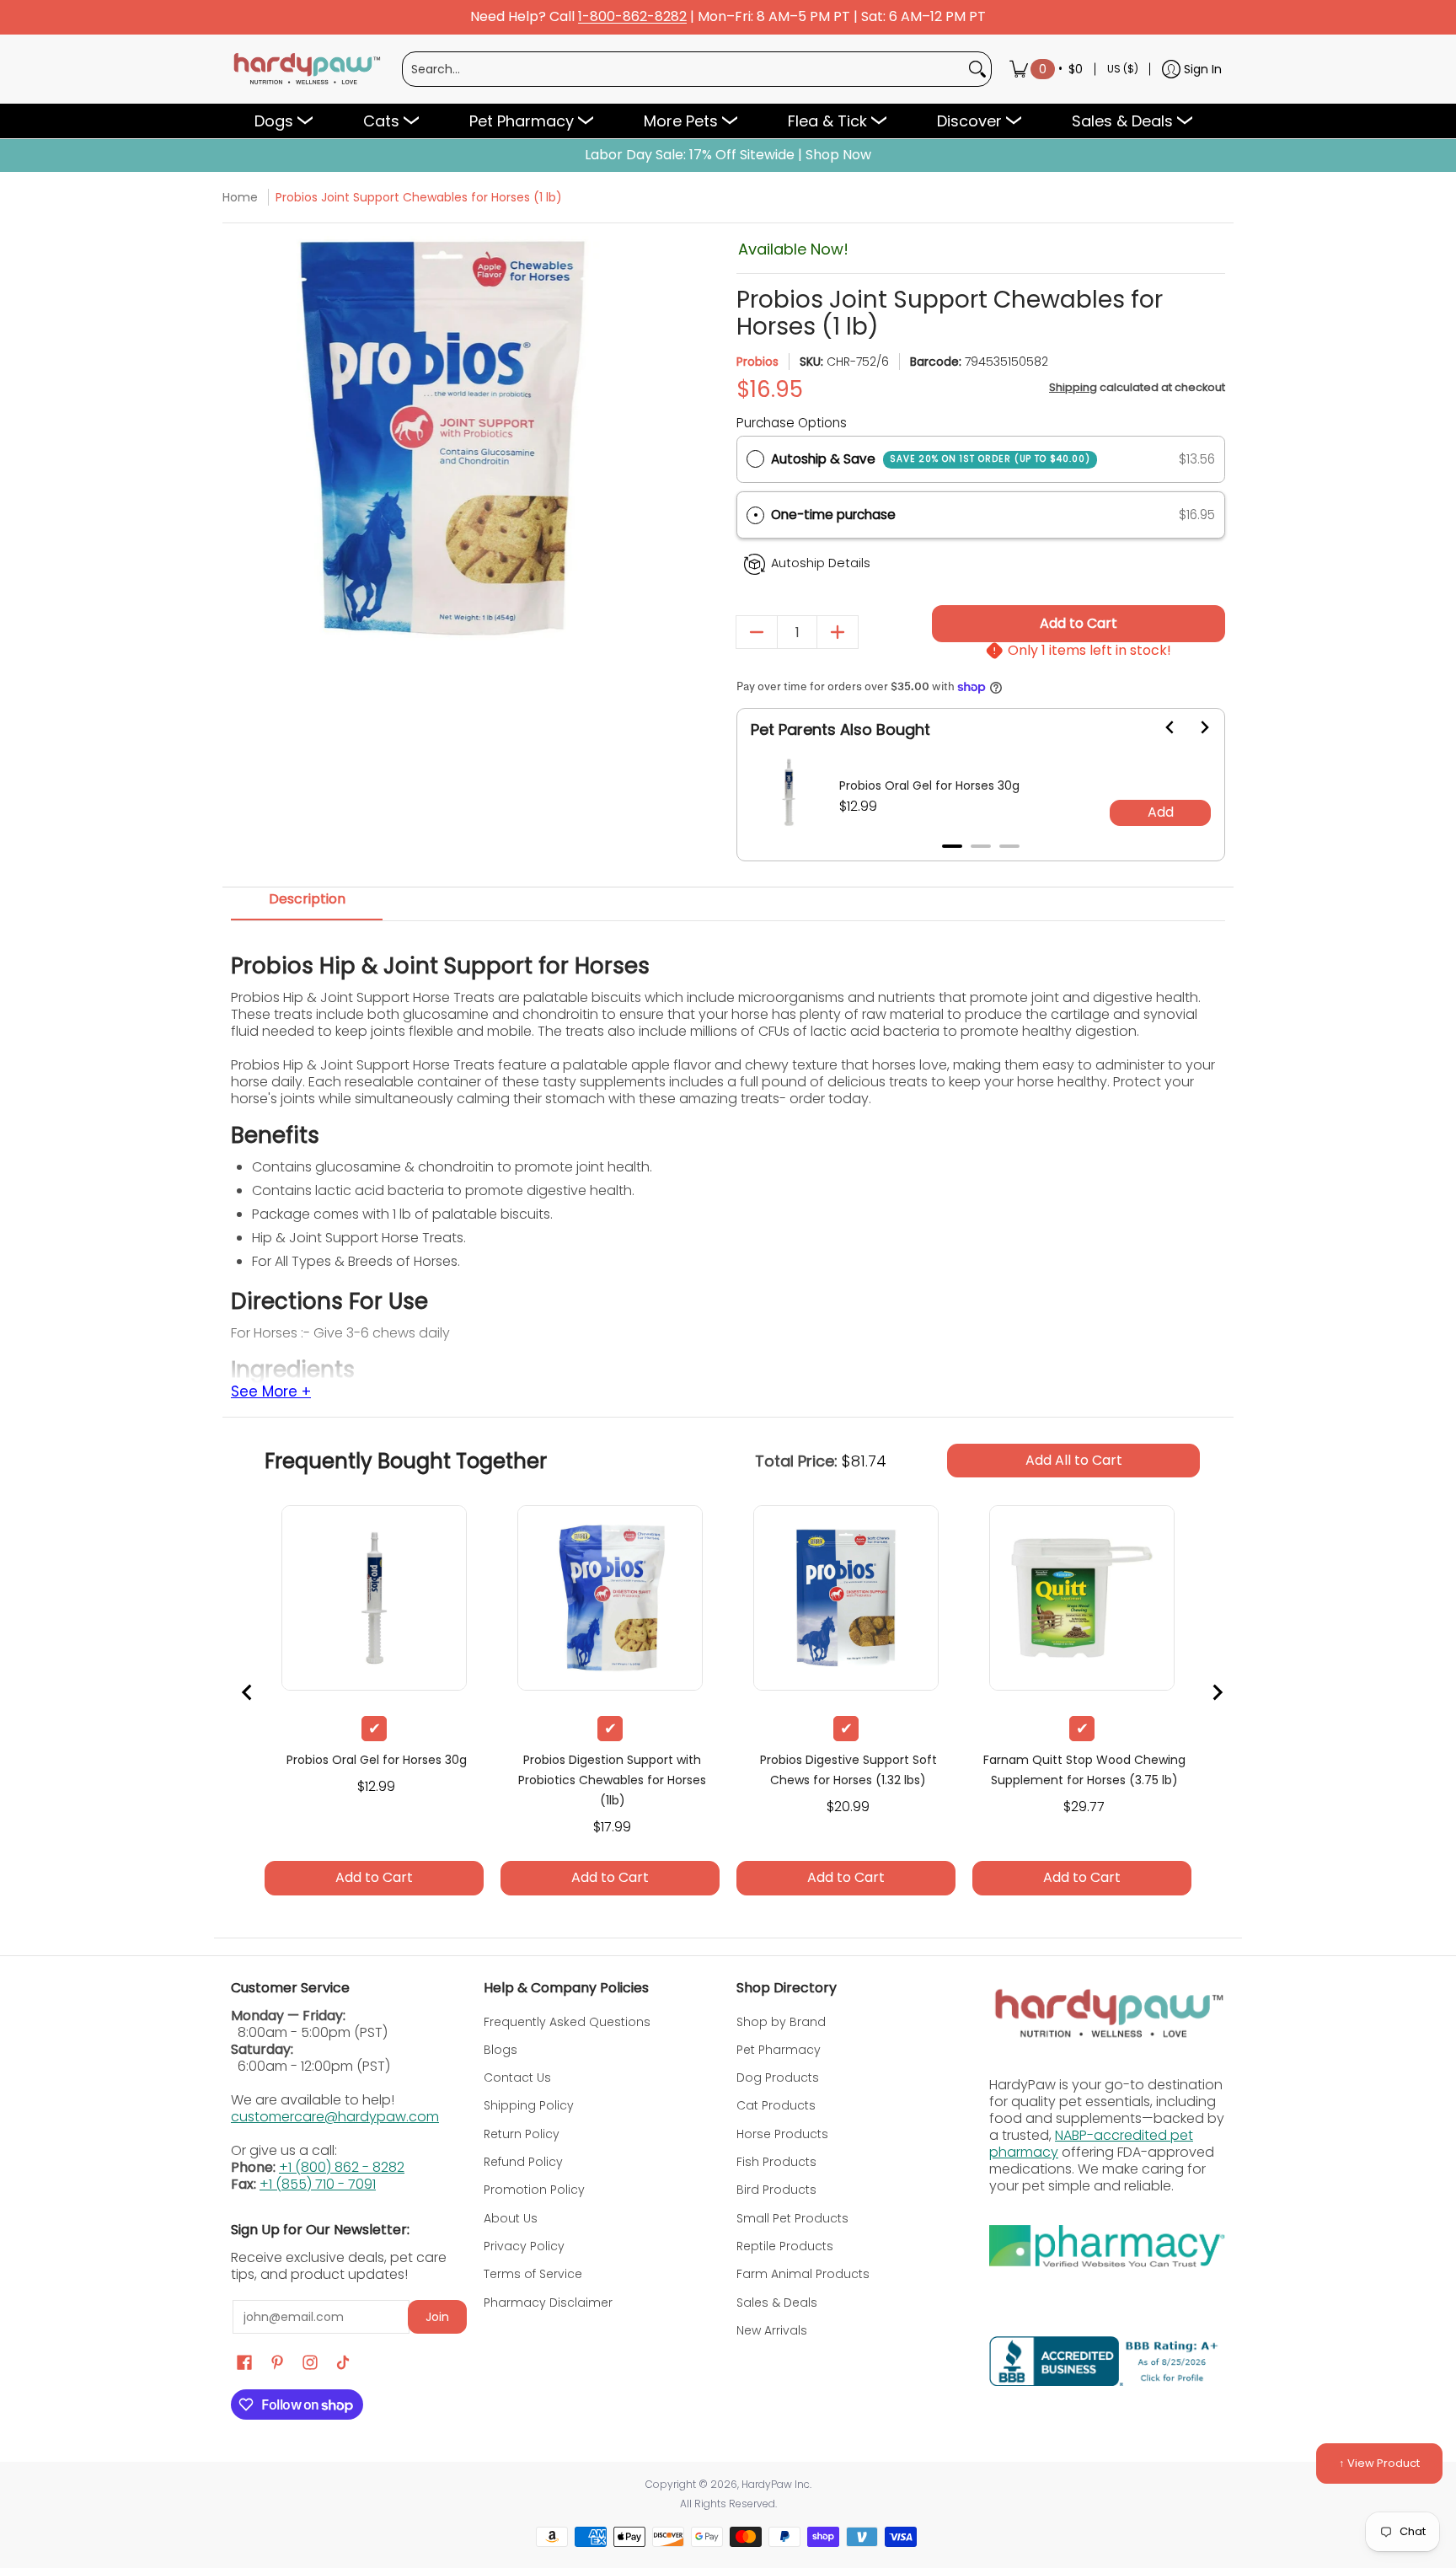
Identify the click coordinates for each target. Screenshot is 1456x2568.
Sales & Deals (777, 2303)
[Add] (838, 632)
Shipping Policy (529, 2105)
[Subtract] (757, 632)
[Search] (977, 69)
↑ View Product (1379, 2463)
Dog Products (778, 2077)
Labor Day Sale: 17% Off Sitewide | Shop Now (728, 155)
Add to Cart (1079, 623)
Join (437, 2317)
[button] (981, 515)
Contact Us (517, 2077)
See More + (271, 1392)
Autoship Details (821, 563)
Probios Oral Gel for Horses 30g (929, 785)
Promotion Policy (534, 2190)
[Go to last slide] (1160, 727)
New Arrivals (772, 2330)
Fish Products (776, 2162)
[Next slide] (1194, 727)
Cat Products (776, 2105)
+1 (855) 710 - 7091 (318, 2184)
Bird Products (776, 2190)
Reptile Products (785, 2246)
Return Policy (522, 2134)
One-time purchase (833, 515)
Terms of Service (533, 2274)
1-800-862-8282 (632, 17)
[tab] (952, 846)
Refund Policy (523, 2162)
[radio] (755, 459)
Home (240, 197)
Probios (757, 362)
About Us (511, 2218)
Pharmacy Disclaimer (548, 2303)
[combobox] (683, 69)
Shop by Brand (781, 2022)
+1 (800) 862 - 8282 (342, 2167)
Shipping (1073, 387)
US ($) (1123, 69)
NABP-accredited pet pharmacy (1091, 2144)
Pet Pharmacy (779, 2050)
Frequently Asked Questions (567, 2022)
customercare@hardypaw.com (335, 2117)
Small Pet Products (792, 2218)
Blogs (500, 2050)
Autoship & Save (931, 459)
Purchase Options (792, 423)
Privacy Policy (524, 2246)
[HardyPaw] (306, 69)
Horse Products (782, 2134)
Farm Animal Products (803, 2274)
